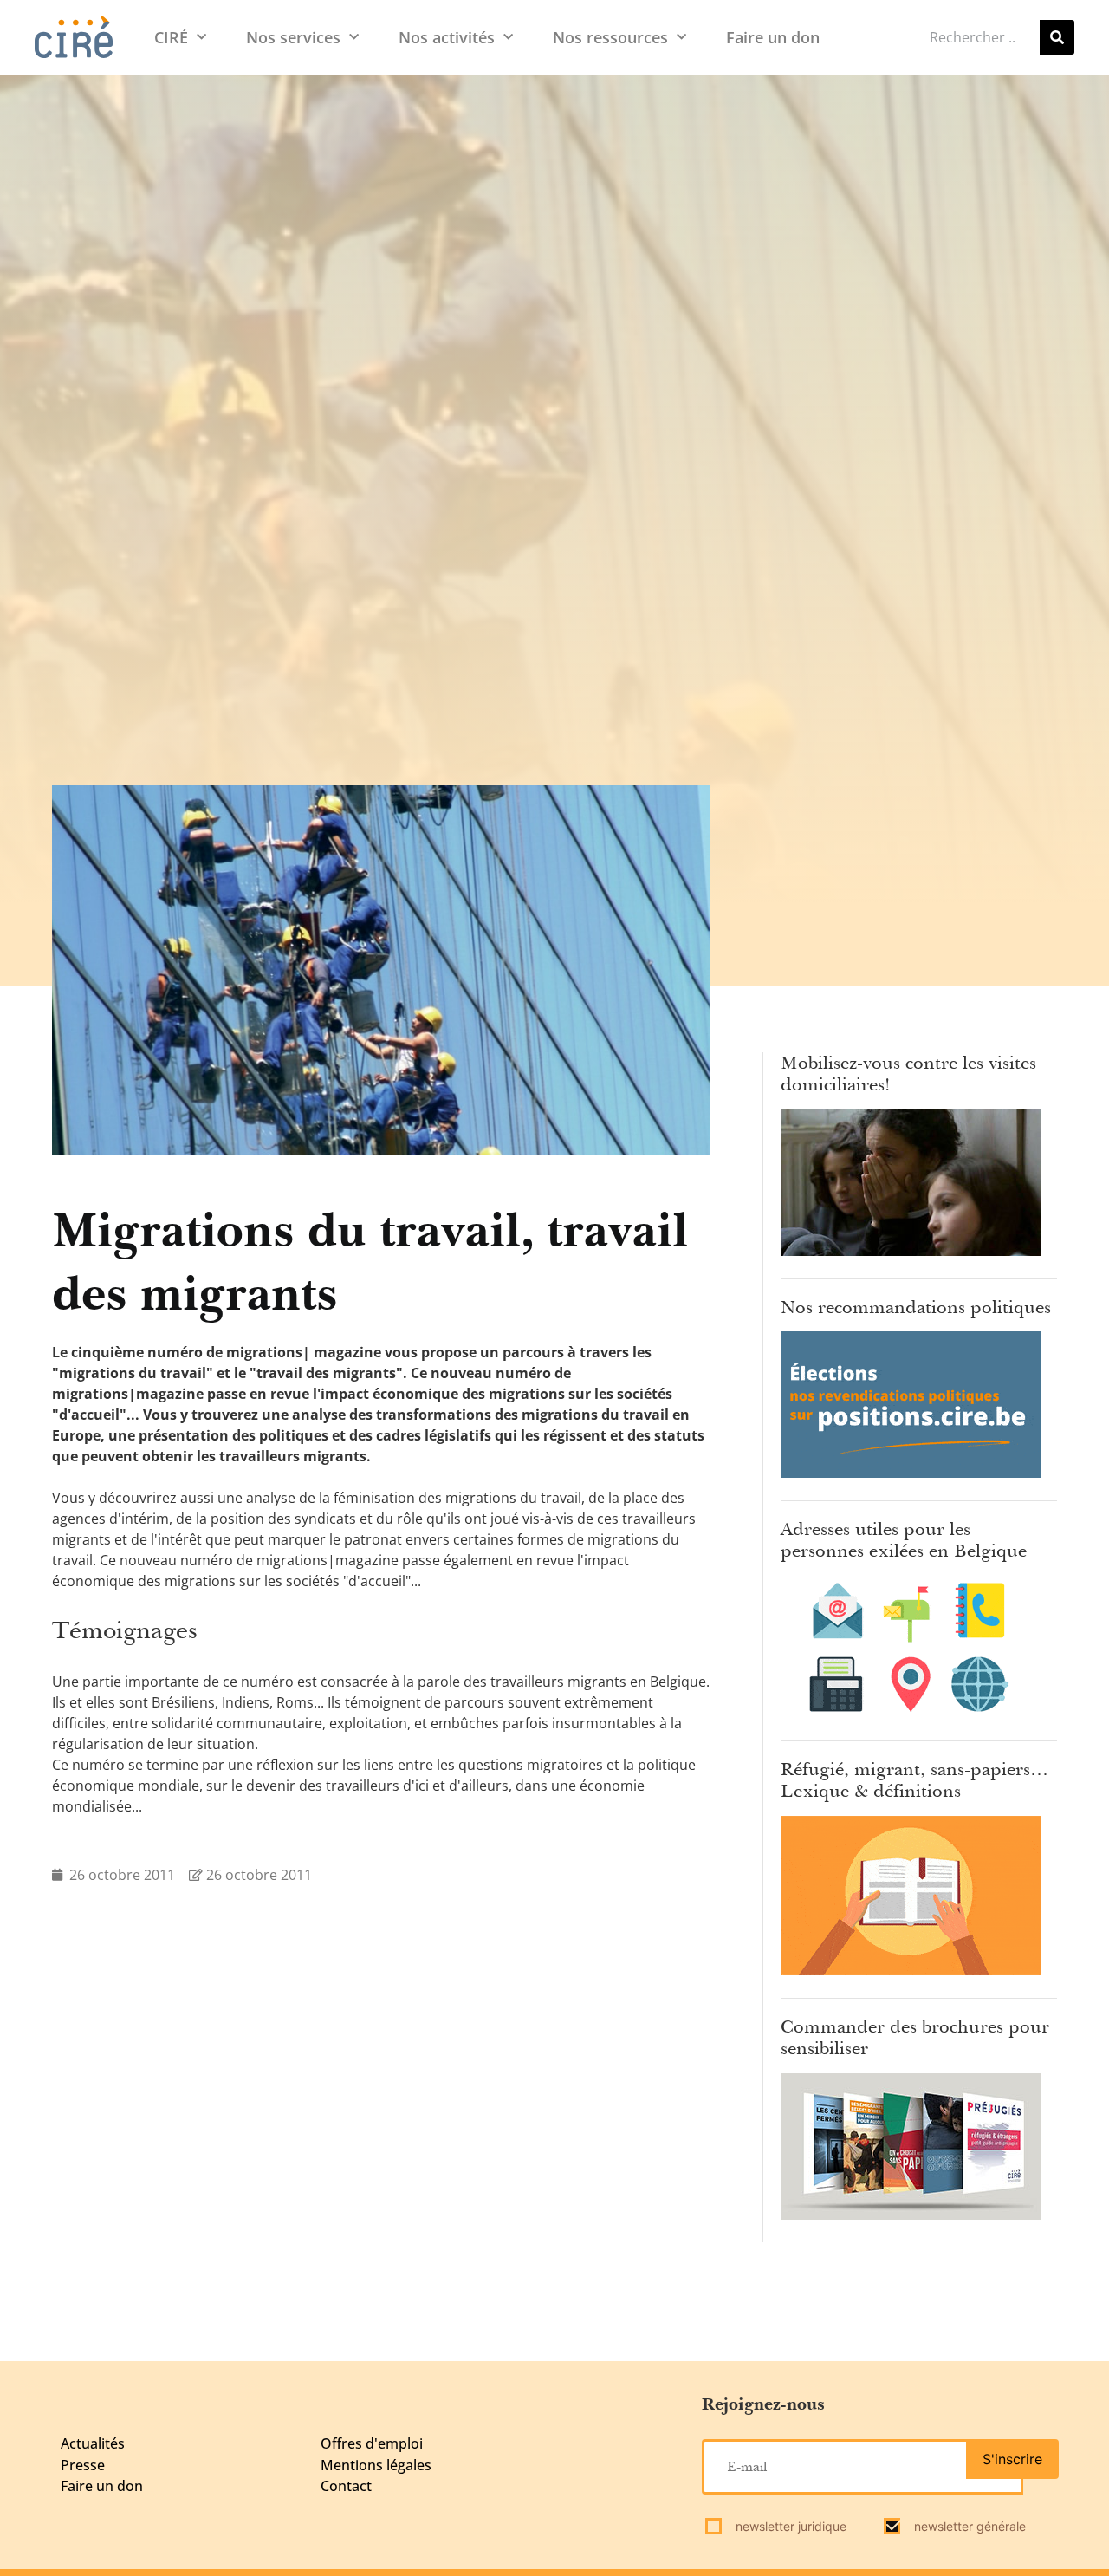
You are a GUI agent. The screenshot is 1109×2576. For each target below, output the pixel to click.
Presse (83, 2465)
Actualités (93, 2443)
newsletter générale (968, 2526)
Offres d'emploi (372, 2443)
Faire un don (773, 37)
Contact (346, 2486)
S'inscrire (1012, 2459)
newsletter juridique (789, 2526)
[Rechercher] (1057, 37)
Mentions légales (376, 2465)
